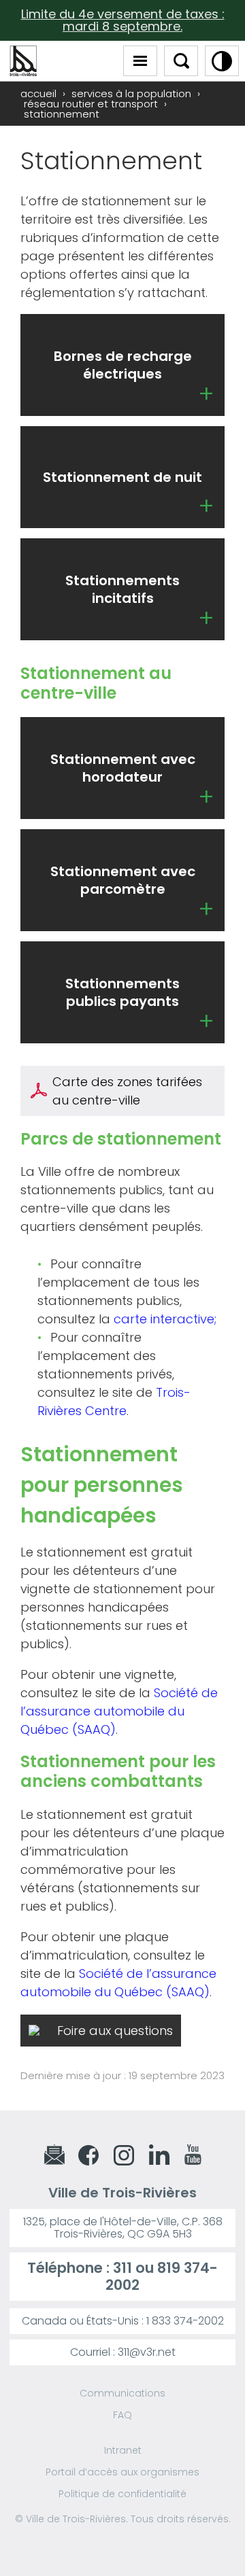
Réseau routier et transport (91, 104)
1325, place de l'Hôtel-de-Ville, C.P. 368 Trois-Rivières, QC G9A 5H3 (123, 2228)
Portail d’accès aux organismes (122, 2472)
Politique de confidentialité (122, 2494)
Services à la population (131, 93)
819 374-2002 (162, 2276)
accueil (38, 93)
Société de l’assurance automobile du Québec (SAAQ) (119, 1711)
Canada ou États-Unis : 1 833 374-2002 (123, 2321)
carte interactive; (165, 1319)
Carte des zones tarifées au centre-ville (127, 1091)
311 (122, 2268)
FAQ (122, 2415)
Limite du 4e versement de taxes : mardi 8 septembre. (123, 20)
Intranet (123, 2450)
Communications (122, 2393)
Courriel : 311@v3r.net (123, 2352)
